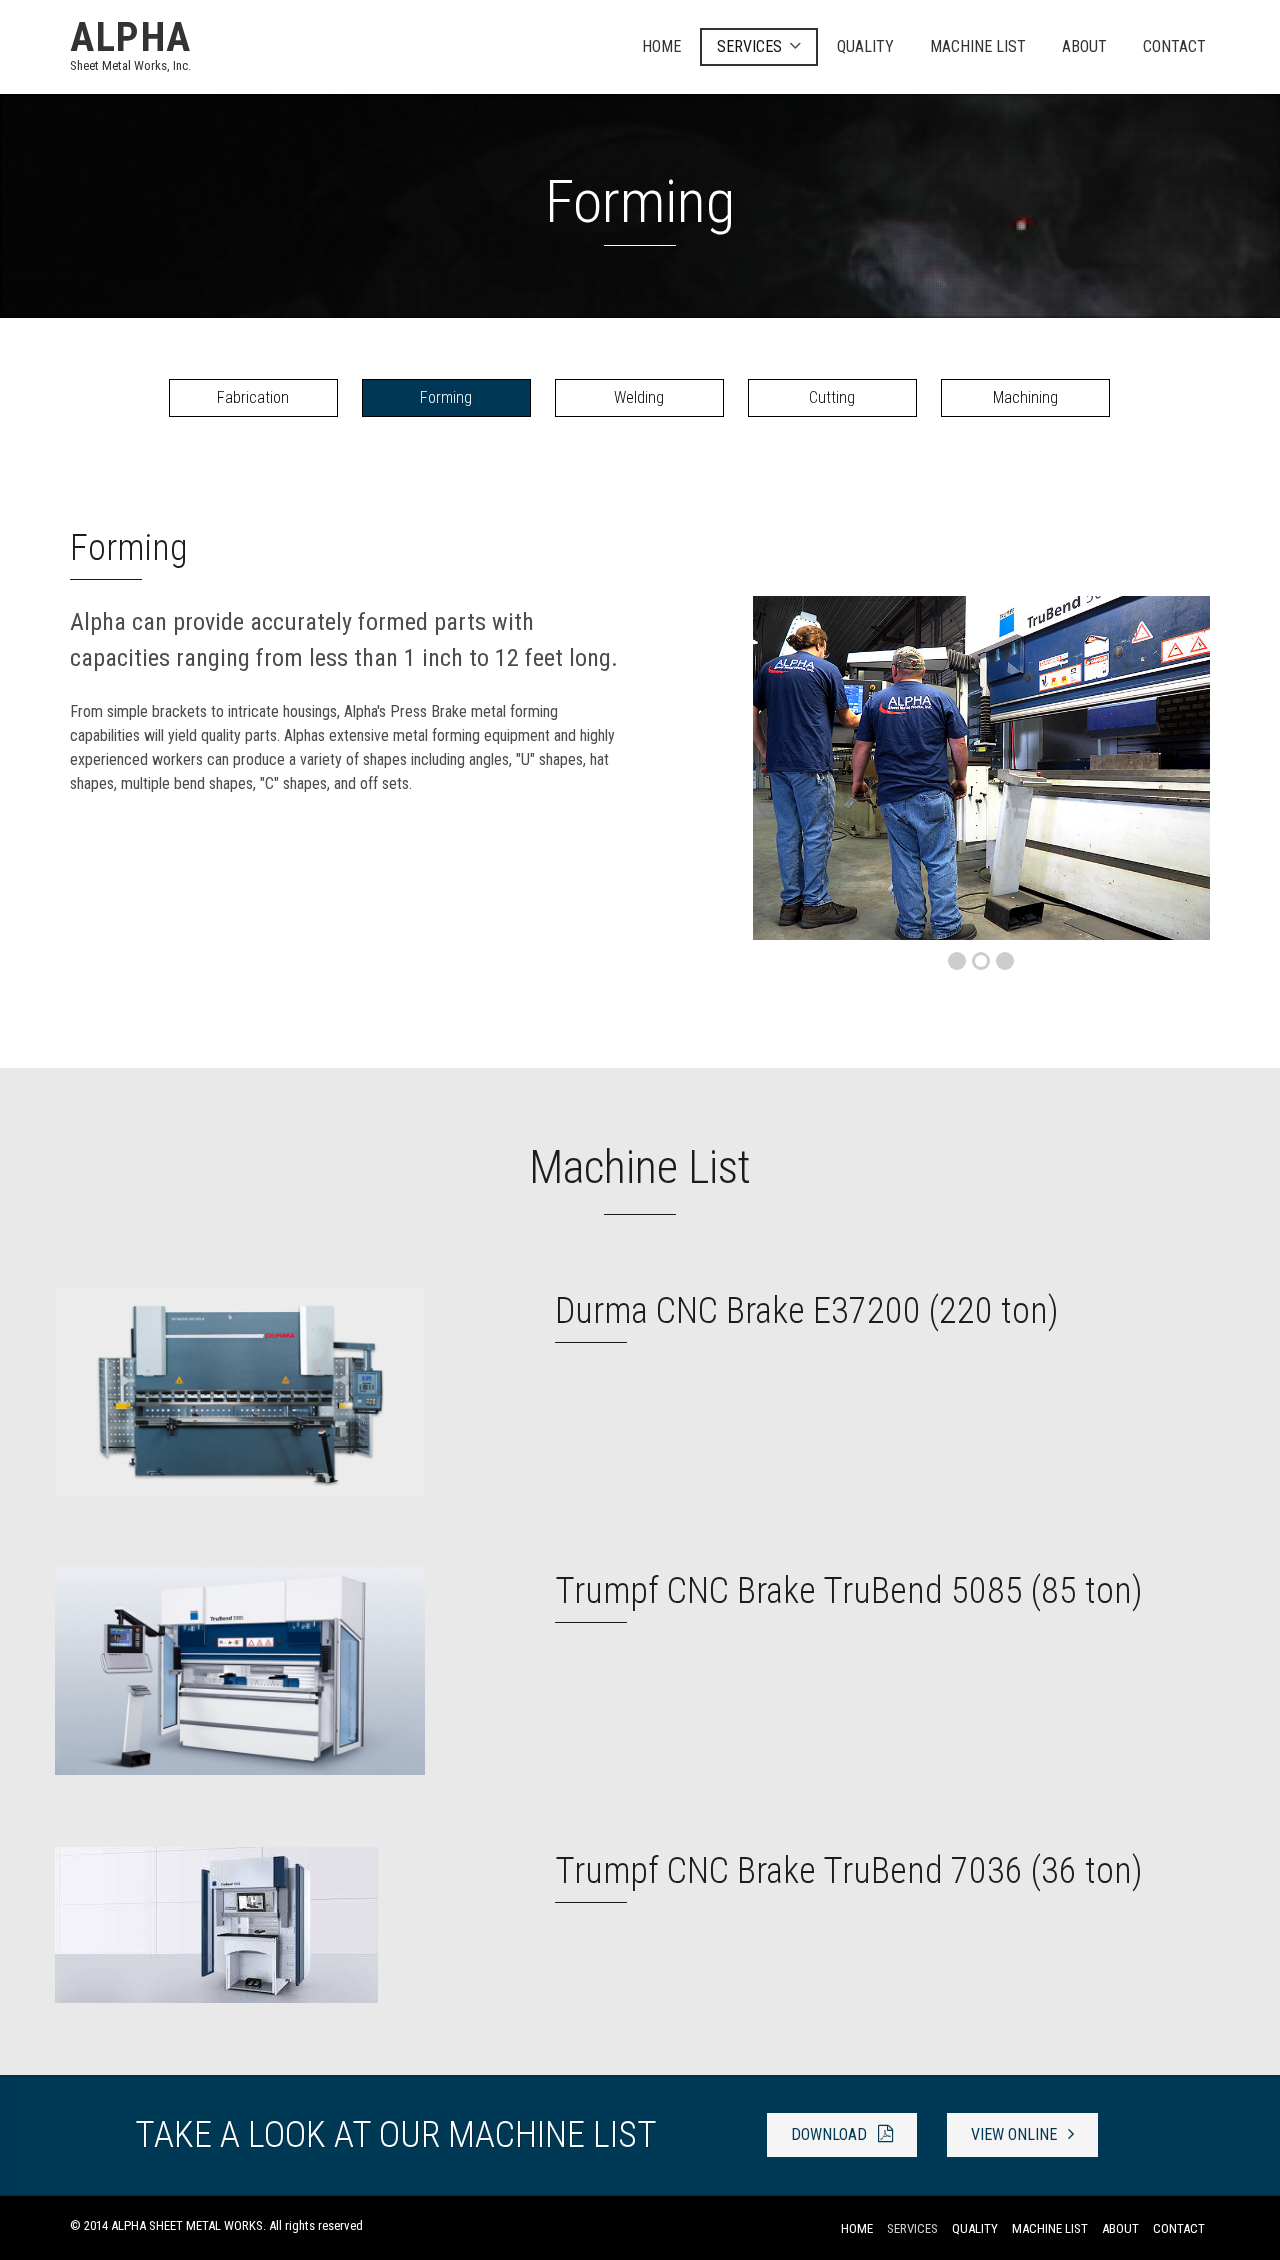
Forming (446, 397)
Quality (865, 46)
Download (831, 2134)
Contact (1174, 46)
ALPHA (131, 43)
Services (749, 46)
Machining (1025, 397)
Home (661, 46)
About (1084, 46)
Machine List (978, 46)
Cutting (832, 397)
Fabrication (253, 397)
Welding (639, 397)
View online (1016, 2134)
